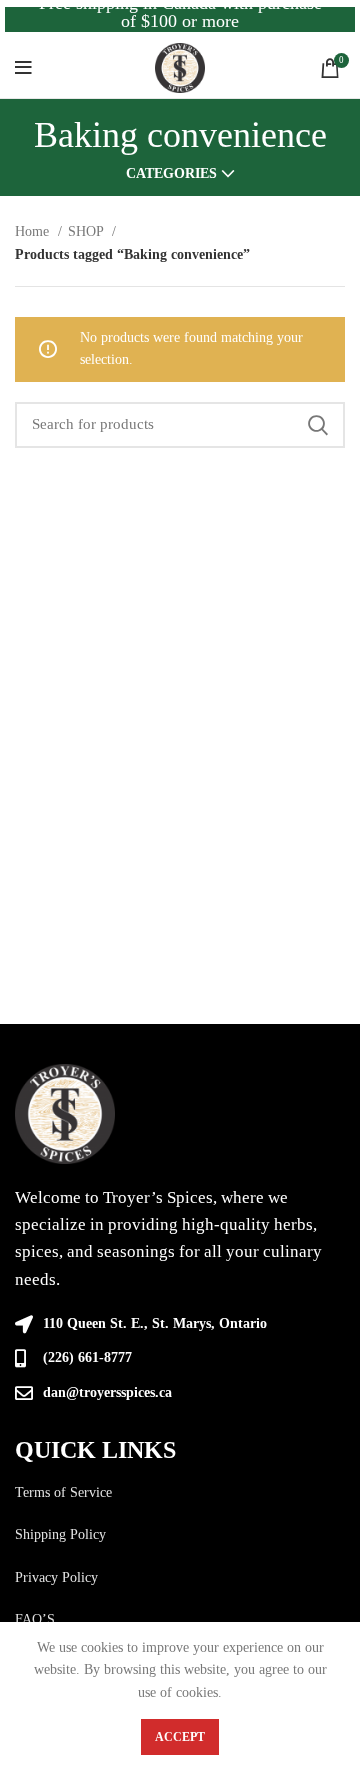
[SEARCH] (318, 425)
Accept (180, 1737)
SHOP (87, 231)
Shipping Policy (60, 1534)
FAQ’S (35, 1619)
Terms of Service (63, 1492)
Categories (171, 174)
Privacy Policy (56, 1577)
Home (34, 231)
